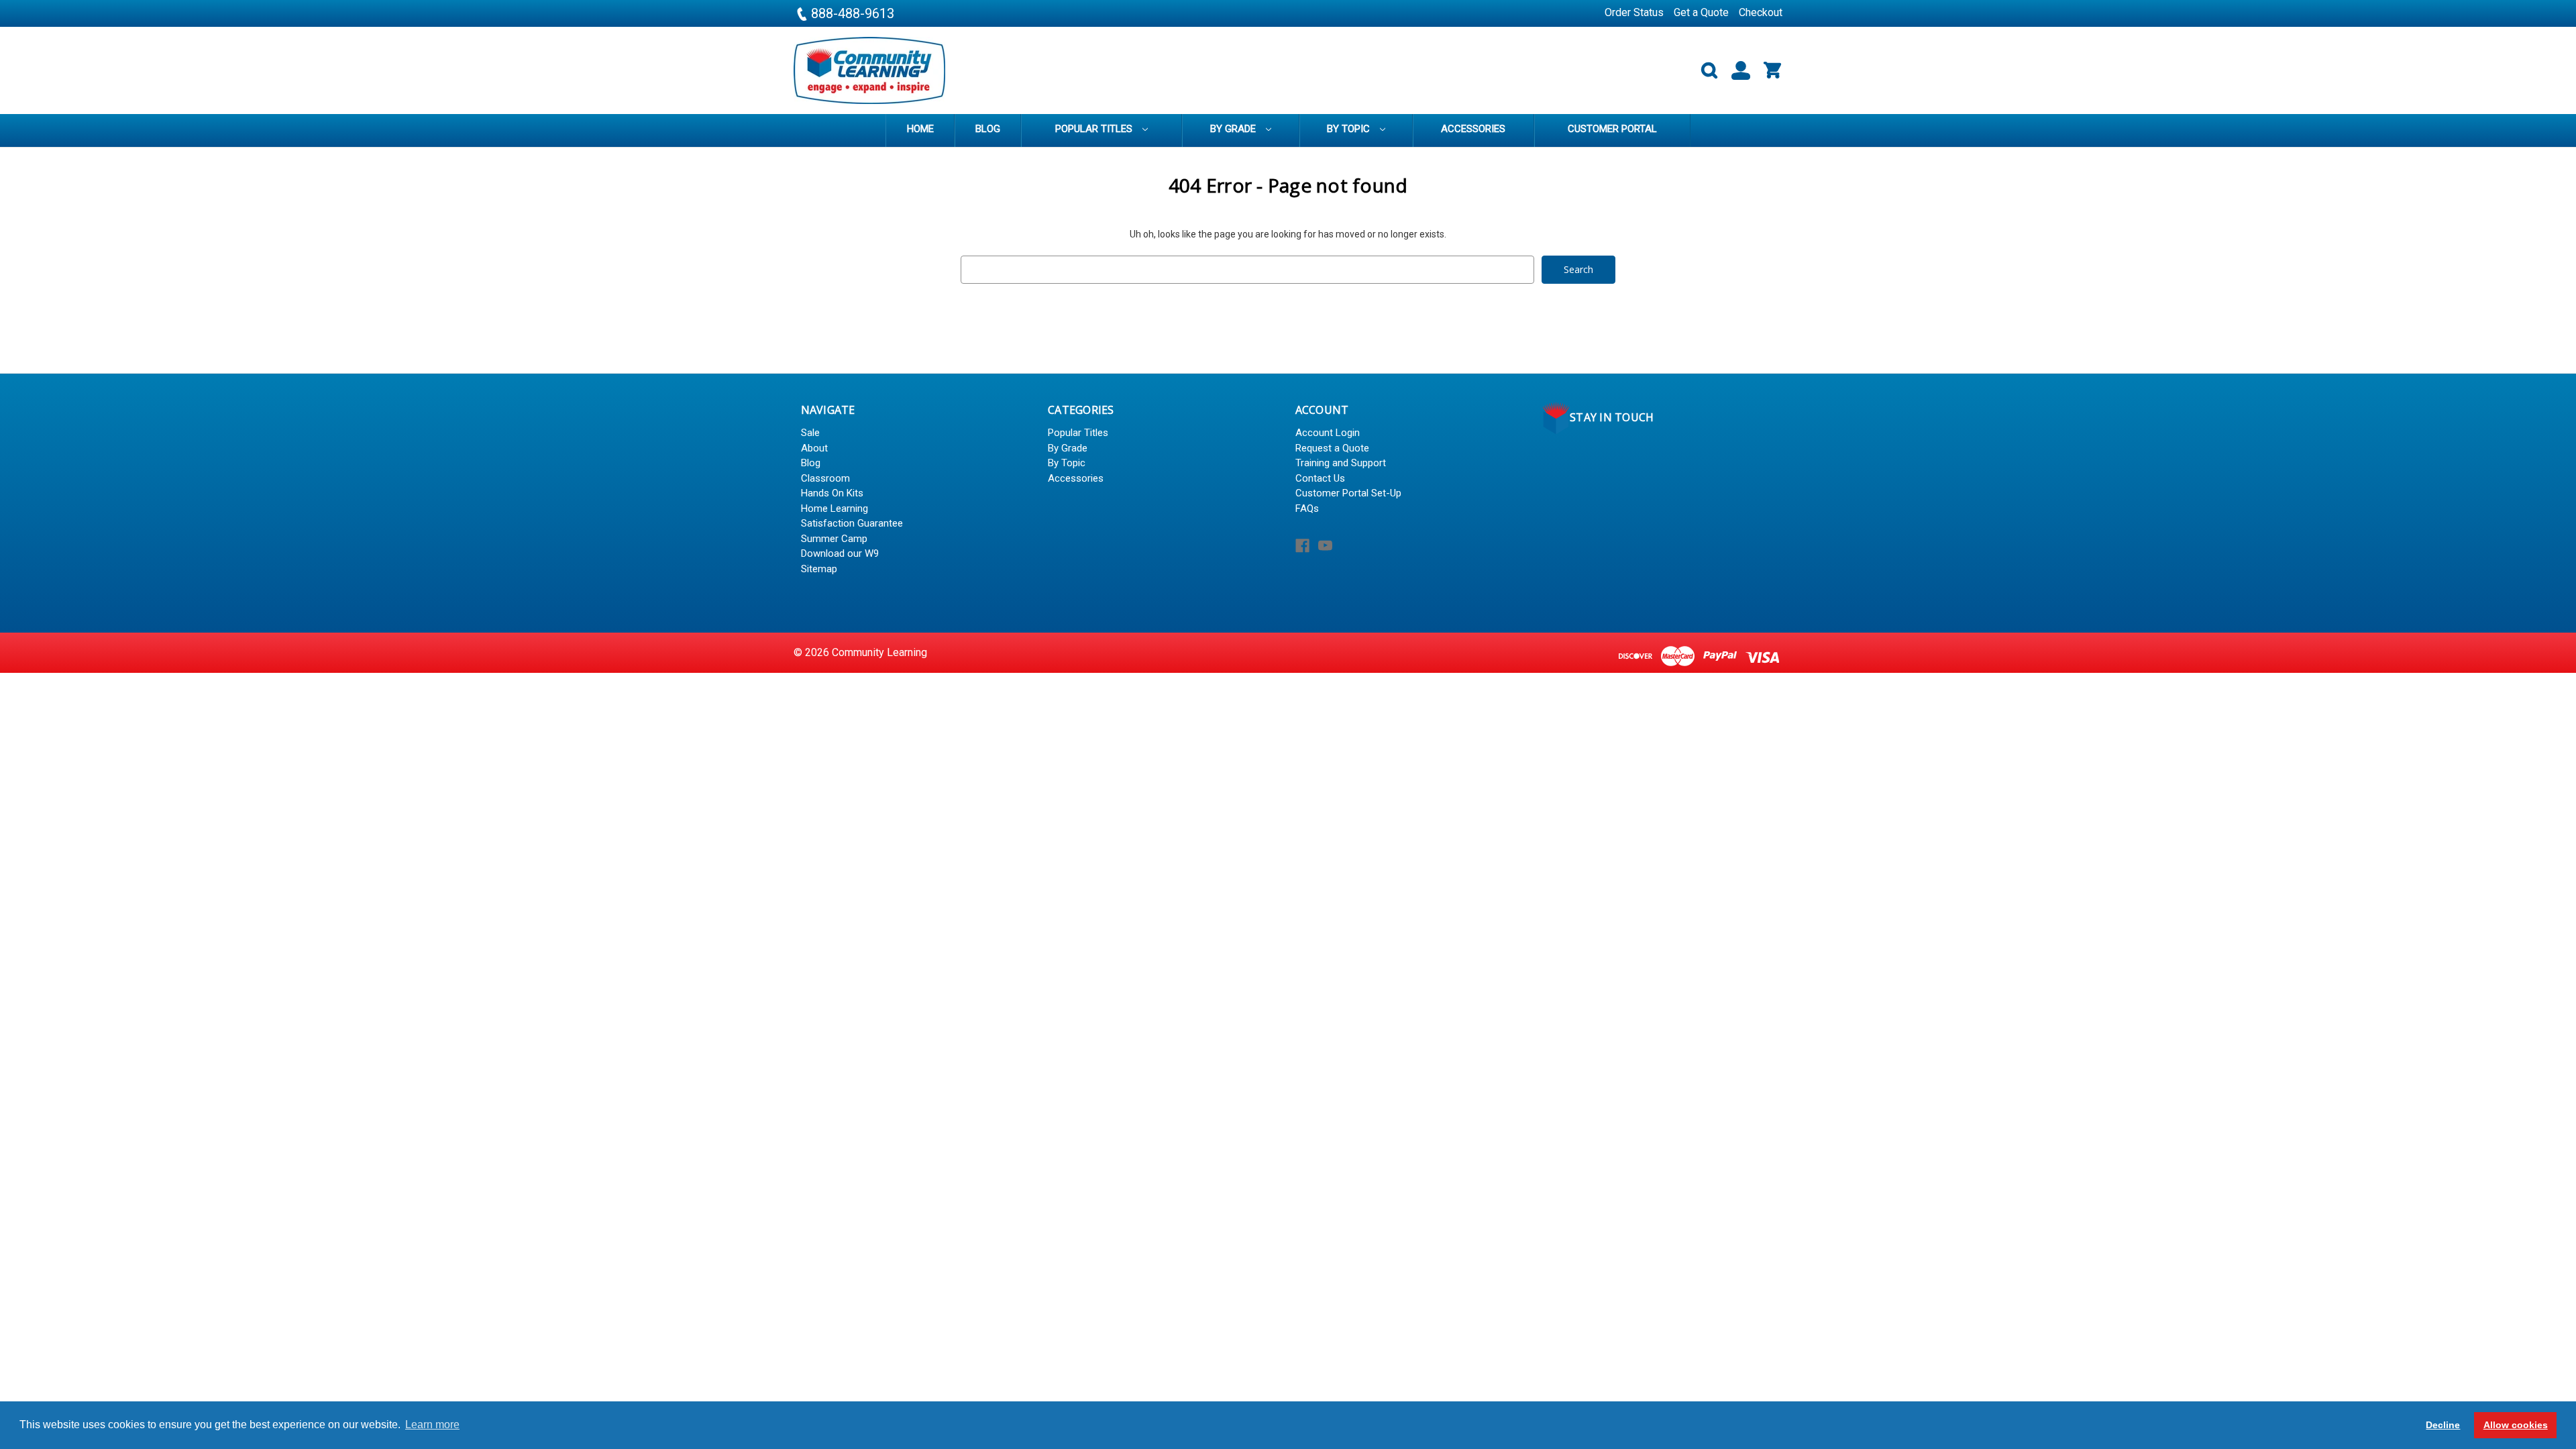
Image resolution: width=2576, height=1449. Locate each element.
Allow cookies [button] (2516, 1425)
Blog (988, 129)
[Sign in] (1735, 71)
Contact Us (1320, 478)
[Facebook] (1302, 546)
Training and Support (1341, 463)
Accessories (1473, 129)
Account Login (1328, 433)
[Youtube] (1325, 546)
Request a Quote (1332, 448)
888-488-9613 (851, 13)
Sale (810, 433)
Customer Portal (1612, 129)
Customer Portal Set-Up (1348, 493)
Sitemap (819, 569)
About (814, 448)
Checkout (1761, 12)
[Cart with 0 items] (1767, 71)
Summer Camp (834, 539)
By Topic (1350, 129)
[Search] (1704, 71)
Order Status (1634, 12)
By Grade (1234, 129)
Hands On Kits (832, 493)
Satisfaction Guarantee (852, 523)
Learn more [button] (432, 1425)
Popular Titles (1095, 129)
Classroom (825, 478)
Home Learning (835, 508)
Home (920, 129)
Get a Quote (1701, 12)
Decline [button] (2443, 1425)
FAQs (1307, 508)
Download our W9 (840, 553)
